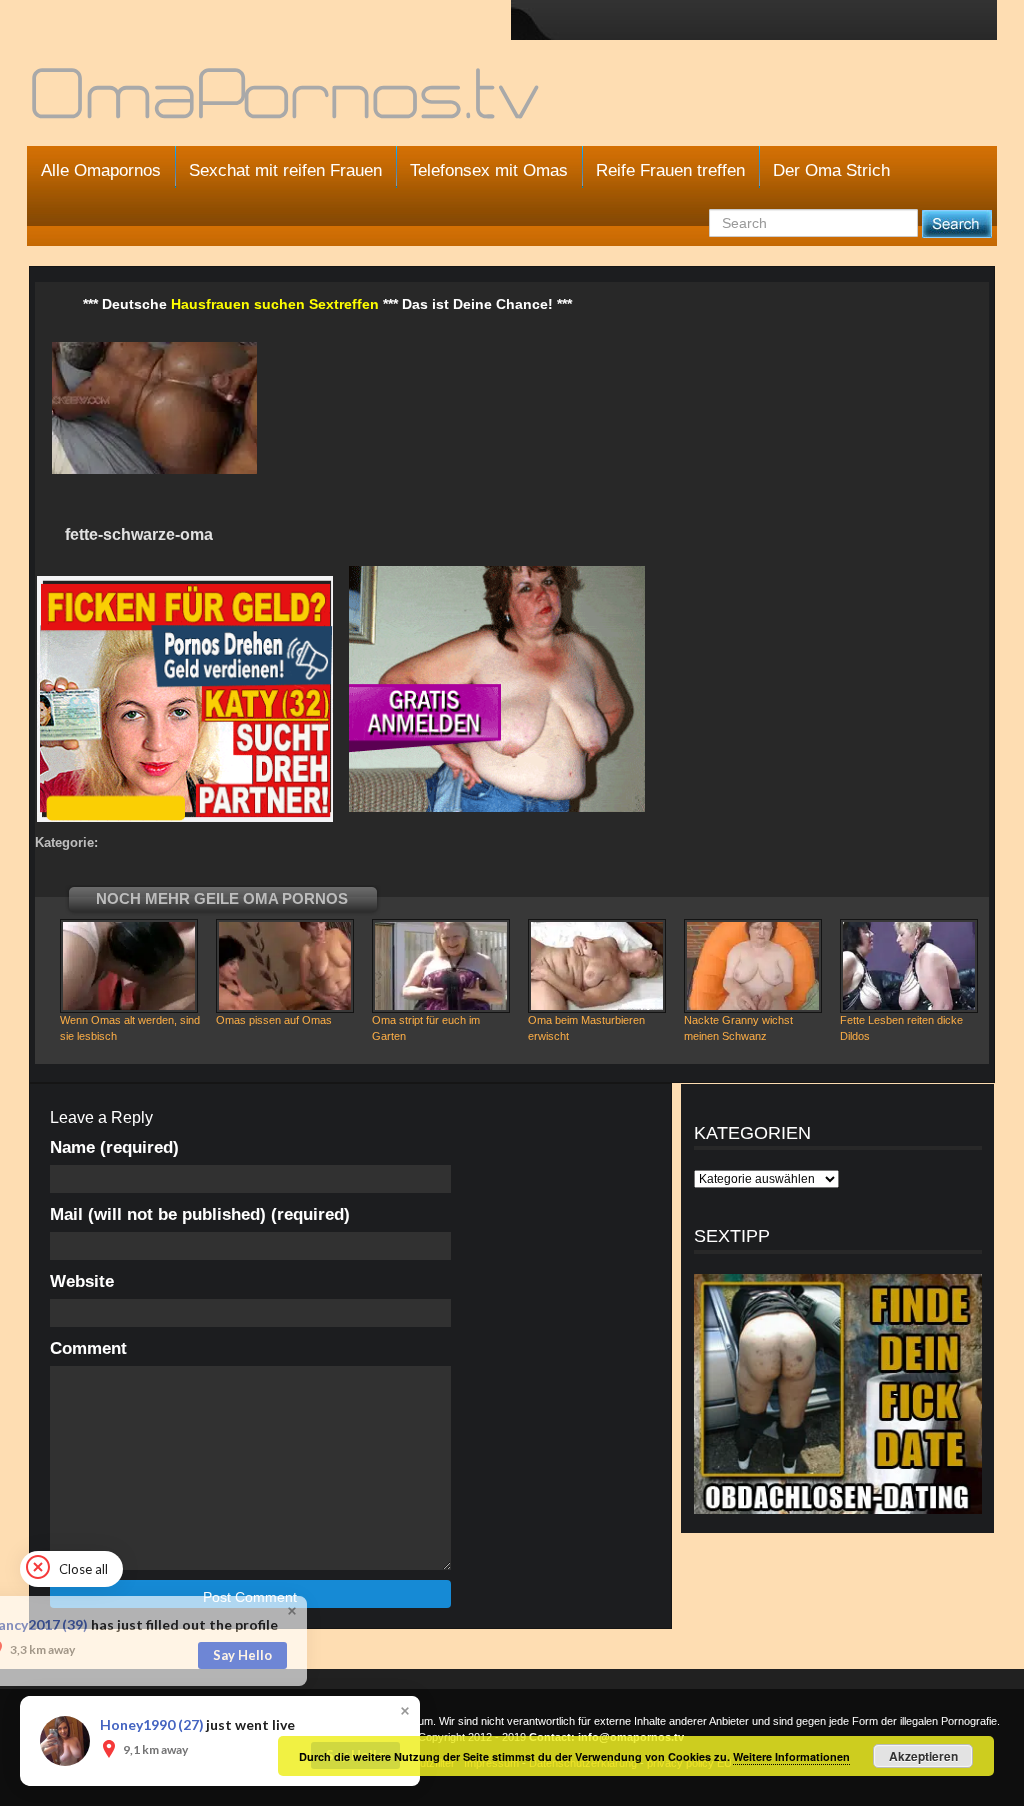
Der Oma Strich (831, 170)
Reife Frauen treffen (670, 170)
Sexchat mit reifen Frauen (285, 170)
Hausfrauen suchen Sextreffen (275, 304)
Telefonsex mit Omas (489, 170)
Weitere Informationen (791, 1756)
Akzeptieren (923, 1756)
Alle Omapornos (101, 170)
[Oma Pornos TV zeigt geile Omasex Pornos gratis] (287, 102)
